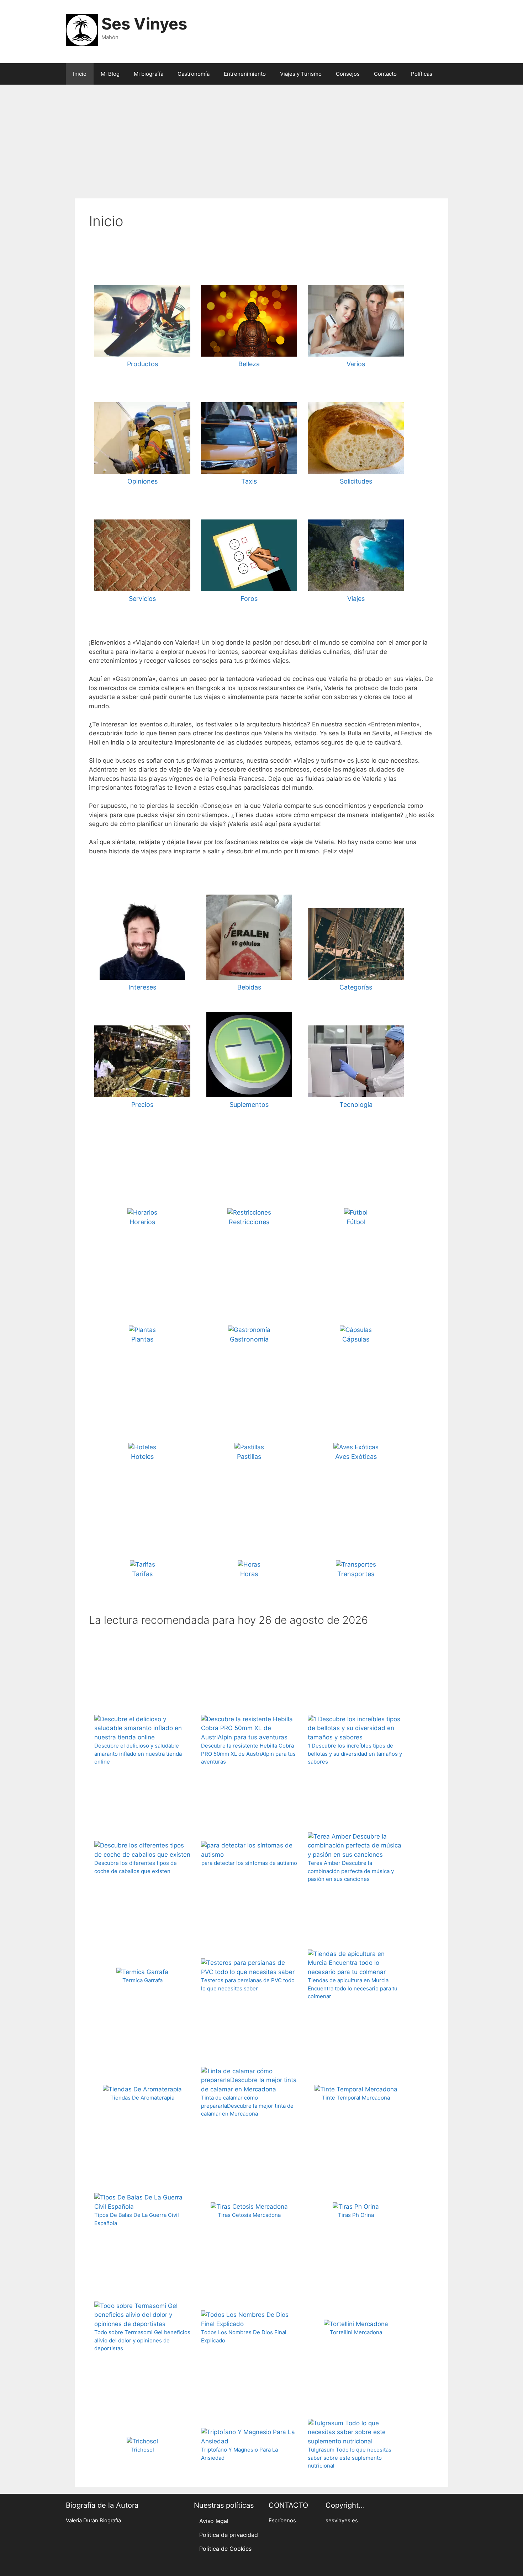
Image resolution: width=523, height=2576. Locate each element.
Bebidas (249, 987)
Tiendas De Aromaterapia (142, 2098)
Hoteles (142, 1457)
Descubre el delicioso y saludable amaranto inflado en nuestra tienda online (138, 1754)
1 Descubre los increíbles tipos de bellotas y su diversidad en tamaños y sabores (355, 1754)
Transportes (356, 1574)
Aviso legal (214, 2521)
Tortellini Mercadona (356, 2332)
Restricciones (249, 1222)
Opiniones (142, 481)
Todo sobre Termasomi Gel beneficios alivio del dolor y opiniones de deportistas (142, 2340)
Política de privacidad (229, 2535)
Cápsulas (356, 1339)
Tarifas (142, 1574)
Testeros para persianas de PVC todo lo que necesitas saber (248, 1984)
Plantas (142, 1339)
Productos (142, 364)
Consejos (348, 74)
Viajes (356, 599)
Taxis (249, 481)
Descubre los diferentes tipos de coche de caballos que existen (136, 1867)
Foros (249, 599)
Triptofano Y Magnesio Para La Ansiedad (239, 2454)
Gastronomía (194, 74)
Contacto (385, 74)
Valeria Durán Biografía (93, 2521)
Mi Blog (110, 74)
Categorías (356, 987)
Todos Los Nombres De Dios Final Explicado (244, 2336)
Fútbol (356, 1222)
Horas (249, 1574)
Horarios (142, 1222)
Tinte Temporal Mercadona (356, 2098)
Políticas (422, 74)
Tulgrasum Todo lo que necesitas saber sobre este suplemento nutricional (350, 2458)
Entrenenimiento (245, 74)
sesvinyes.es (342, 2521)
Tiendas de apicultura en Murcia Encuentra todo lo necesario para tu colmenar (353, 1988)
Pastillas (249, 1457)
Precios (142, 1105)
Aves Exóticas (356, 1457)
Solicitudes (356, 481)
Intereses (142, 987)
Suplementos (249, 1105)
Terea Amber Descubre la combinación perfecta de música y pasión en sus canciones (351, 1871)
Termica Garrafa (142, 1980)
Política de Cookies (225, 2549)
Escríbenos (282, 2521)
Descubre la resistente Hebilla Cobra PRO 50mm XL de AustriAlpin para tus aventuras (248, 1754)
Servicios (142, 599)
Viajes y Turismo (301, 74)
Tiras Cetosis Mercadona (249, 2215)
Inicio (80, 74)
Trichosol (142, 2450)
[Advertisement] (261, 138)
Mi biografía (149, 74)
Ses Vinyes (144, 24)
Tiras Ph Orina (356, 2215)
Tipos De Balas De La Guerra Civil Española (137, 2219)
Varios (356, 364)
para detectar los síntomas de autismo (249, 1863)
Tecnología (356, 1105)
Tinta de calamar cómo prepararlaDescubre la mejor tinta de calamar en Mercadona (247, 2106)
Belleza (249, 364)
